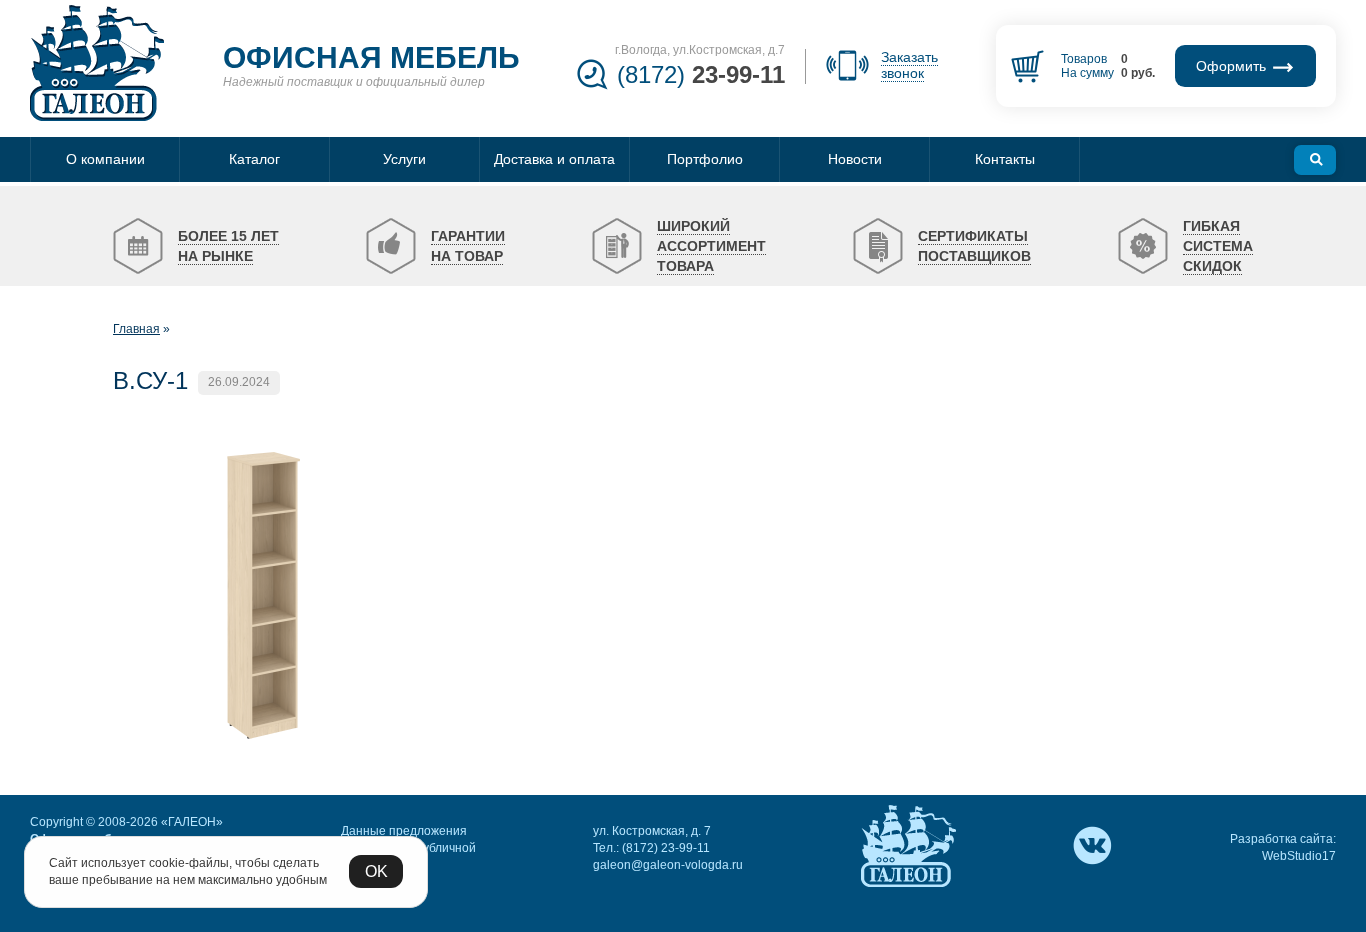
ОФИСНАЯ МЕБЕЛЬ (371, 57)
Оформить (1233, 66)
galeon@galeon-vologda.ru (668, 865)
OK (376, 871)
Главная (136, 329)
